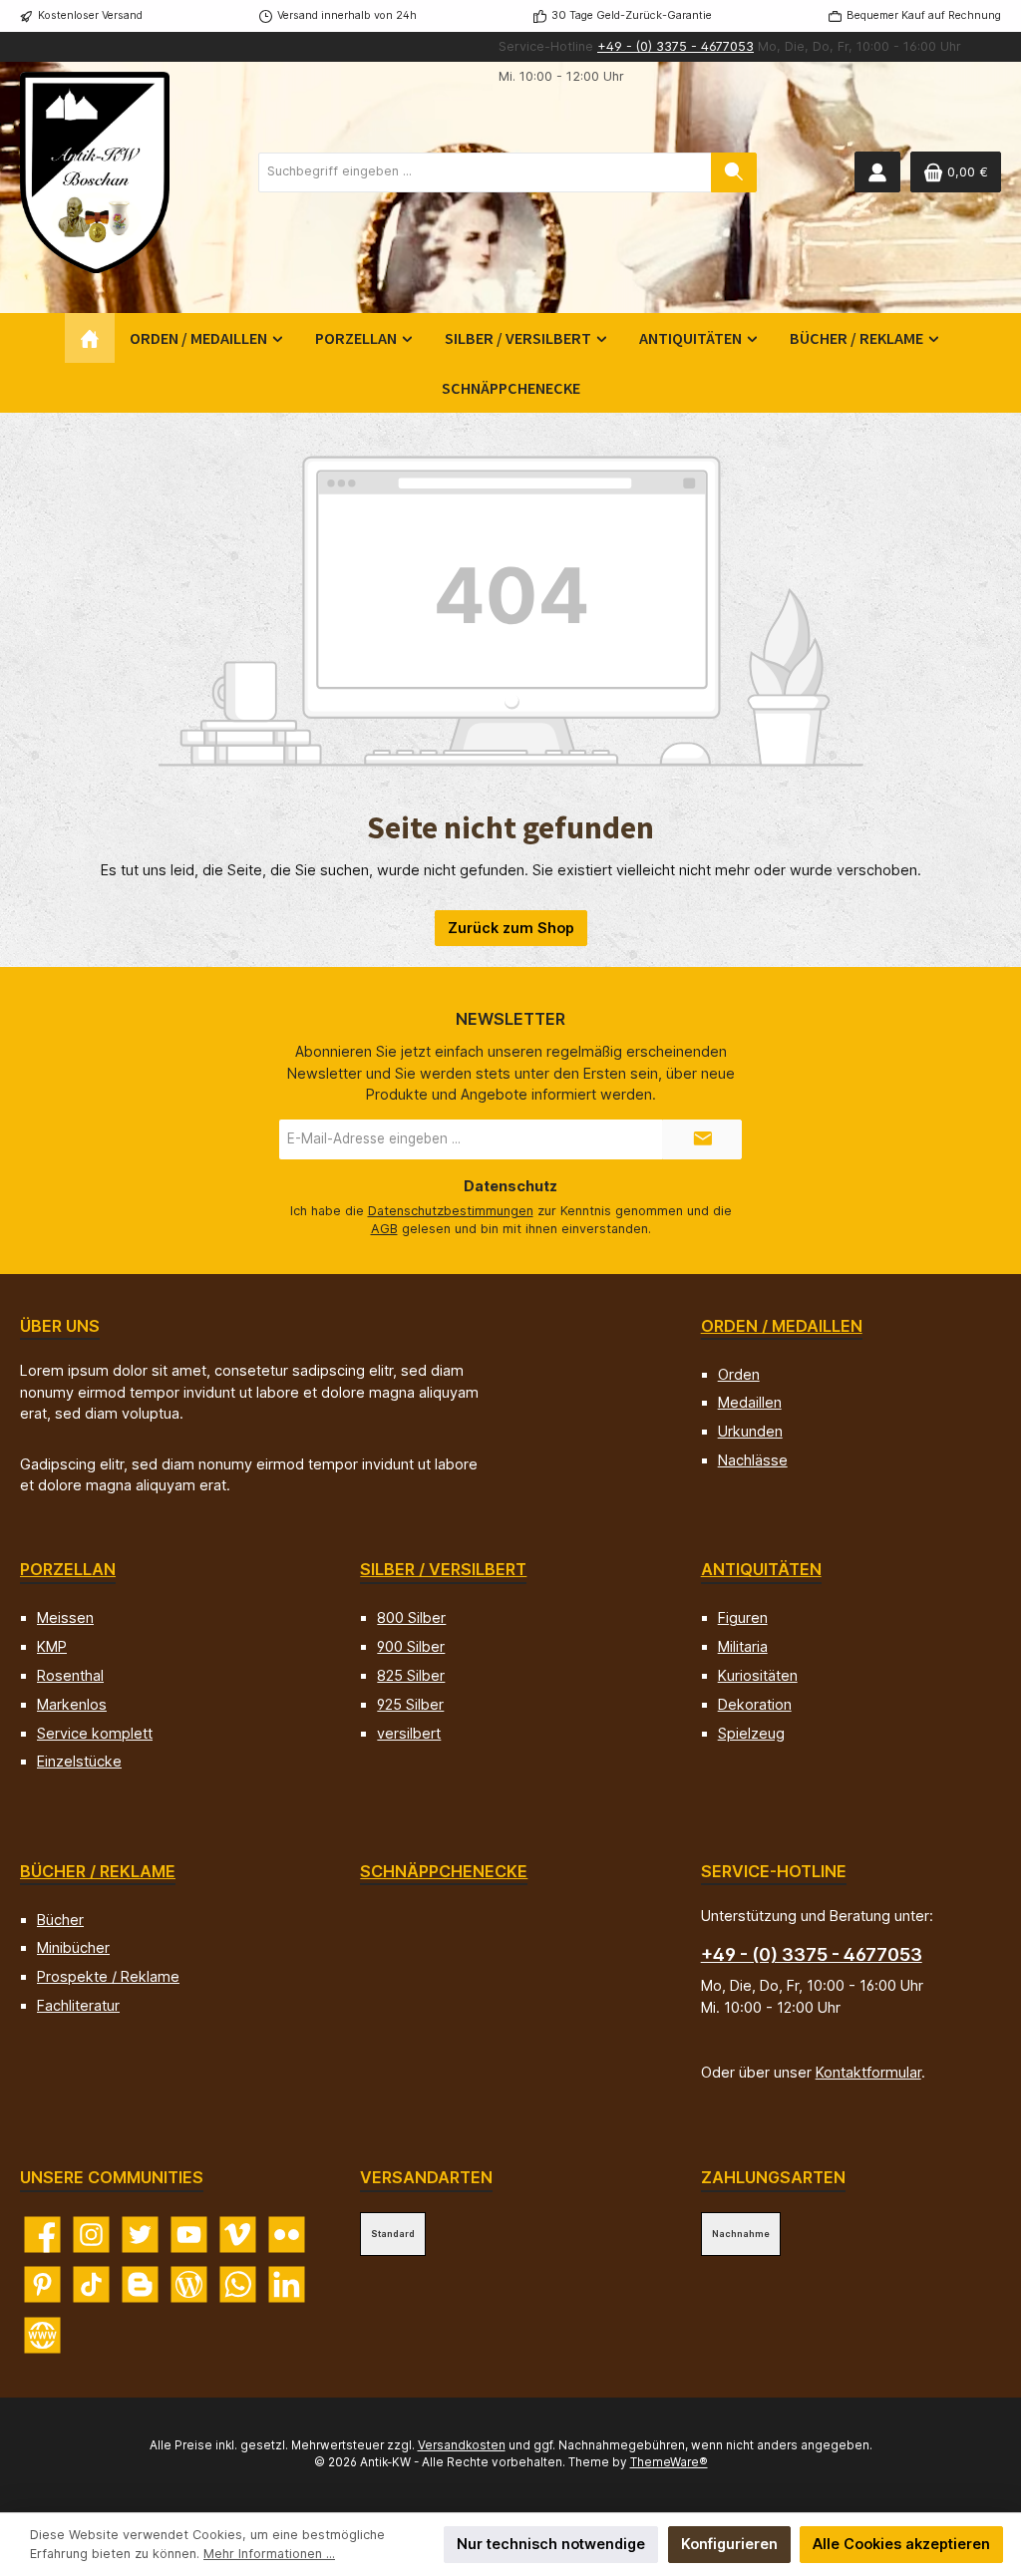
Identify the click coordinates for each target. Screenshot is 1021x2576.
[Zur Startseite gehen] (95, 172)
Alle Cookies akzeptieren (901, 2544)
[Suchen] (734, 172)
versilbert (409, 1733)
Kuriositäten (758, 1675)
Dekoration (755, 1704)
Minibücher (73, 1947)
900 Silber (411, 1646)
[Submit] (702, 1139)
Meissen (65, 1617)
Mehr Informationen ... (269, 2554)
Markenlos (72, 1704)
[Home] (90, 338)
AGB (384, 1229)
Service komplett (95, 1733)
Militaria (743, 1646)
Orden (739, 1374)
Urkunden (750, 1431)
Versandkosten (462, 2445)
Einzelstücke (79, 1761)
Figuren (743, 1617)
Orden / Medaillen (782, 1326)
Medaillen (750, 1402)
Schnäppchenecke (444, 1871)
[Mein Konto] (877, 172)
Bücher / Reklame (98, 1871)
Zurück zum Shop (511, 928)
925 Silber (410, 1704)
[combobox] (485, 172)
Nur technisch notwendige (551, 2544)
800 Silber (411, 1617)
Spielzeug (751, 1733)
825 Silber (411, 1675)
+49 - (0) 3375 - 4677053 (676, 46)
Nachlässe (753, 1460)
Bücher (60, 1920)
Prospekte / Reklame (108, 1976)
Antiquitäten (761, 1569)
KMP (52, 1646)
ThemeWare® (669, 2462)
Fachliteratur (78, 2005)
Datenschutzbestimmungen (451, 1211)
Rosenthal (70, 1675)
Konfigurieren (729, 2544)
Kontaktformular (868, 2072)
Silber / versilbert (443, 1569)
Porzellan (68, 1569)
